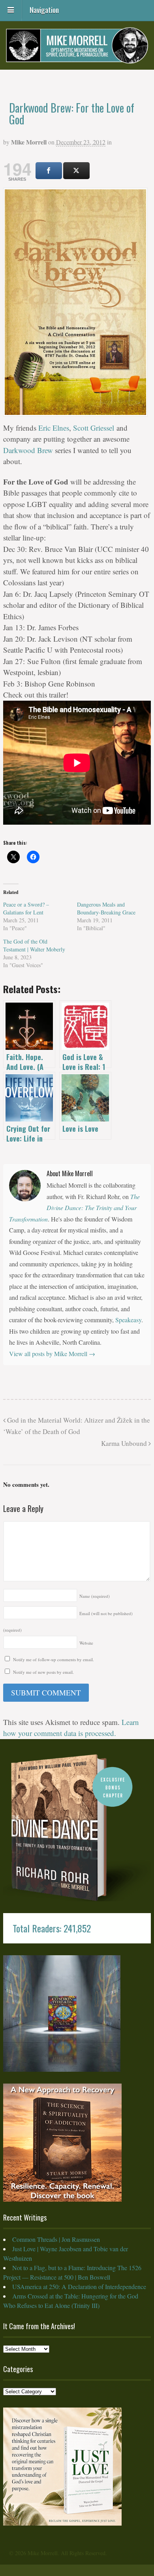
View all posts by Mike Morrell (52, 1354)
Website (86, 1643)
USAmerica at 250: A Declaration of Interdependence (79, 2286)
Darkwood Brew (28, 450)
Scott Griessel (94, 428)
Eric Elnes (54, 428)
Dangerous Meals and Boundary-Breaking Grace (106, 908)
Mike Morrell (29, 142)
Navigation (44, 9)
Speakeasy (128, 1320)
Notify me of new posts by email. (43, 1672)
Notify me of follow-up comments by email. (54, 1659)
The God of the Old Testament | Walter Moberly (34, 945)
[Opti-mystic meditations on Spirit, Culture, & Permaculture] (77, 58)
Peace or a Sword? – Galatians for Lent (26, 908)
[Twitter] (76, 171)
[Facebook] (49, 171)
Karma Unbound (125, 1443)
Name (95, 1596)
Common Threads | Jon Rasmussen (56, 2239)
